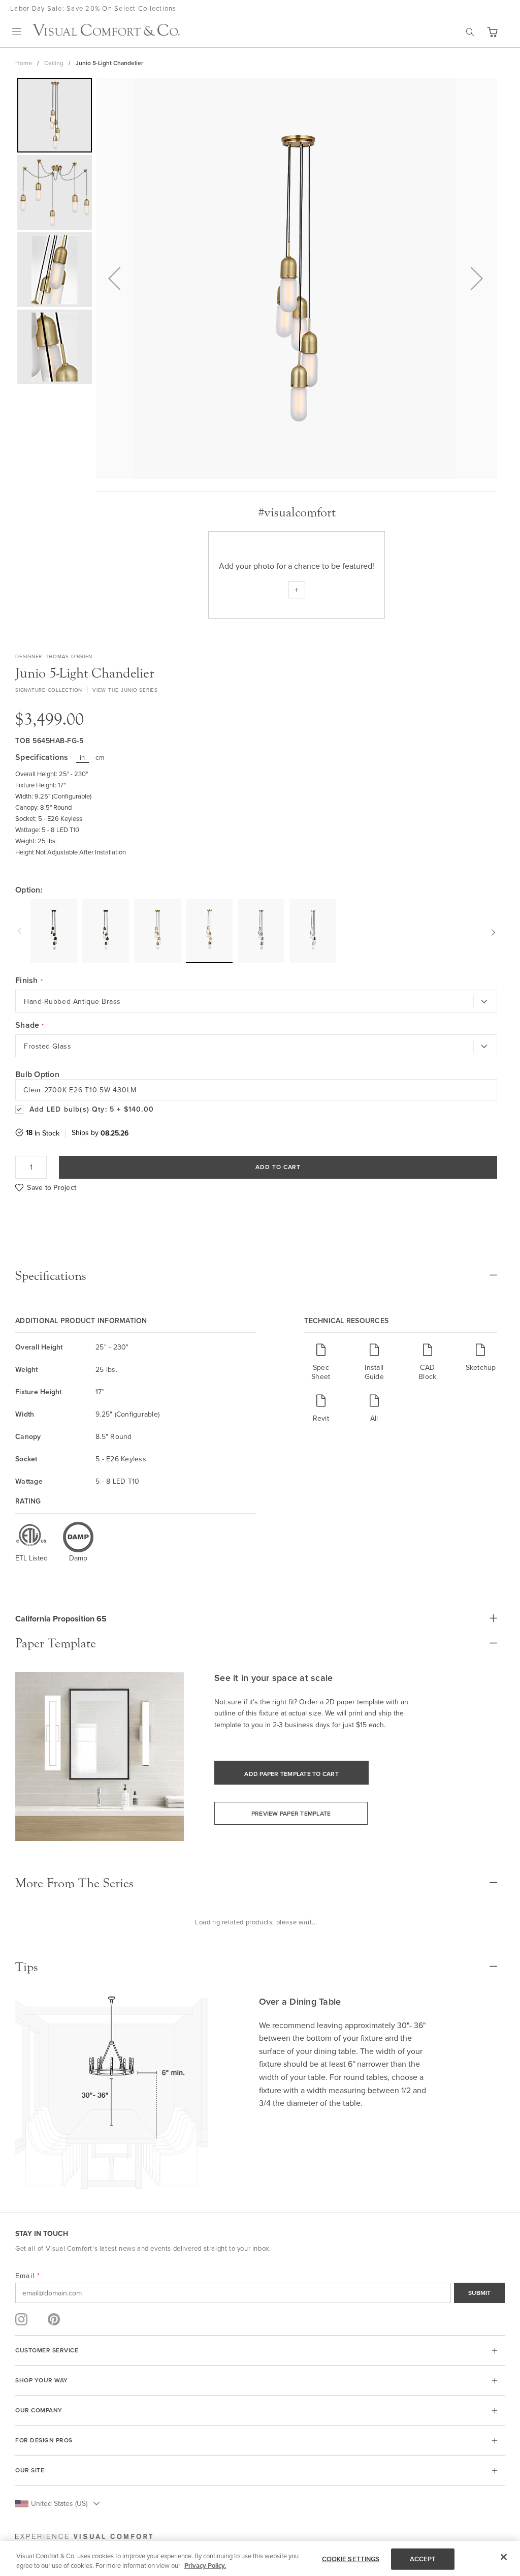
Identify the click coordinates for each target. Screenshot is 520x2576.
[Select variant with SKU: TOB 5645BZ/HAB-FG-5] (106, 931)
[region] (260, 2558)
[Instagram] (21, 2319)
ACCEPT (423, 2559)
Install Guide (374, 1372)
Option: (29, 890)
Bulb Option (37, 1074)
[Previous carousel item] (21, 931)
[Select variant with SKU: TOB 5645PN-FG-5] (313, 931)
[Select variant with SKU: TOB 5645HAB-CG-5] (157, 931)
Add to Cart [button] (278, 1167)
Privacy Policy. (205, 2566)
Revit (321, 1418)
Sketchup (481, 1367)
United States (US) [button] (59, 2503)
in (83, 757)
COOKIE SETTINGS (351, 2559)
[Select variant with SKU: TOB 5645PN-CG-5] (261, 931)
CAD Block (427, 1372)
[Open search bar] (470, 32)
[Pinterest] (54, 2319)
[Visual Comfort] (106, 33)
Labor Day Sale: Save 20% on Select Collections (93, 8)
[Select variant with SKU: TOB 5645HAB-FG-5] (209, 930)
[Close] (504, 2557)
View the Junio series (125, 690)
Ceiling (54, 63)
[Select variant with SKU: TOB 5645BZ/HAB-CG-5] (54, 931)
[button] (492, 32)
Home (24, 63)
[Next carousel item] (492, 931)
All (374, 1418)
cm (100, 757)
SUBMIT (479, 2293)
